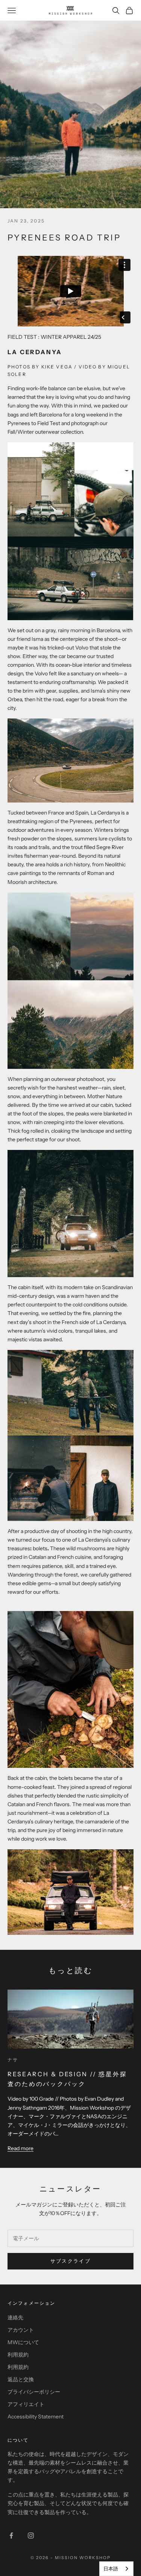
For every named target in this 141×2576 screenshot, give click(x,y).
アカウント (21, 2330)
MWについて (23, 2342)
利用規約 (18, 2355)
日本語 (111, 2568)
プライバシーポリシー (34, 2392)
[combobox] (116, 2569)
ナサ (13, 2060)
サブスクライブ (70, 2261)
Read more (20, 2148)
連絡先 (15, 2317)
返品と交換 (21, 2379)
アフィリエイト (26, 2404)
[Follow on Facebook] (11, 2535)
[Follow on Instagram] (31, 2535)
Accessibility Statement (36, 2417)
